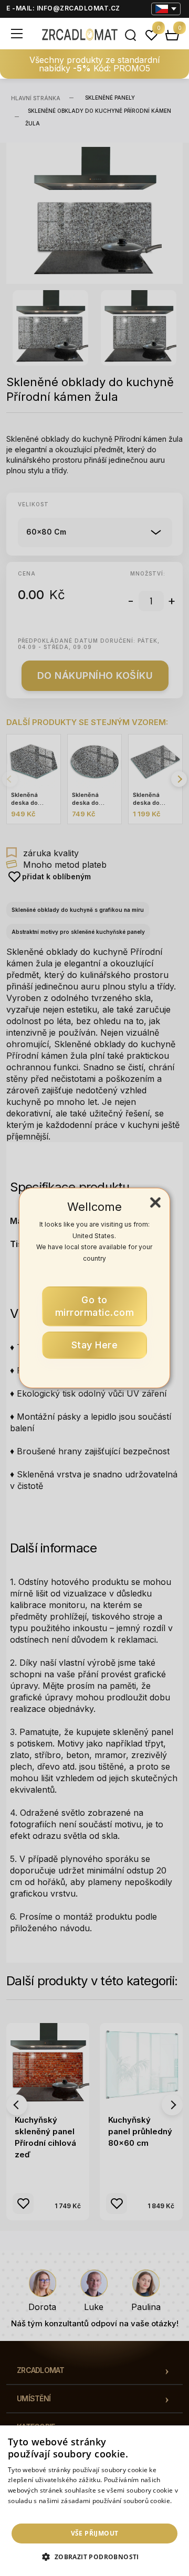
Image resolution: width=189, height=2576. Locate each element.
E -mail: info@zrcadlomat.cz (63, 8)
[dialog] (94, 2501)
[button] (94, 2557)
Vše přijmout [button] (95, 2533)
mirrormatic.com (95, 1306)
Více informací (30, 2511)
